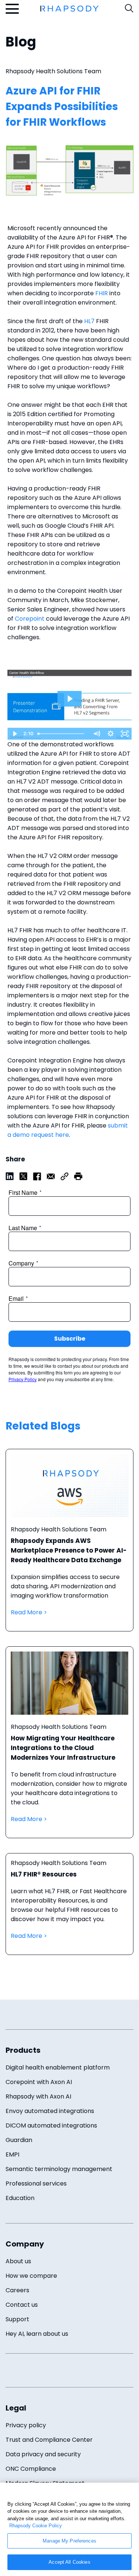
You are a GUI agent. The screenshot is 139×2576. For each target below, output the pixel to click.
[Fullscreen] (125, 734)
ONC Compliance (31, 2469)
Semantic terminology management (59, 2169)
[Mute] (96, 734)
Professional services (36, 2183)
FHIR (102, 293)
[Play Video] (14, 734)
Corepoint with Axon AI (39, 2082)
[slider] (62, 734)
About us (18, 2261)
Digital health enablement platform (58, 2067)
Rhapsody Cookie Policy (36, 2526)
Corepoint (30, 619)
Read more (69, 1548)
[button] (78, 1176)
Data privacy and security (43, 2454)
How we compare (31, 2276)
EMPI (12, 2154)
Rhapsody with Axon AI (38, 2096)
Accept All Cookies (69, 2562)
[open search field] (129, 8)
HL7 (89, 321)
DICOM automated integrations (51, 2125)
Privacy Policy (23, 1379)
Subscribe (70, 1339)
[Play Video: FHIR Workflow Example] (69, 699)
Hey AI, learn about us (37, 2334)
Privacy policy (26, 2425)
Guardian (19, 2140)
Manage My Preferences (69, 2541)
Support (17, 2319)
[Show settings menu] (110, 734)
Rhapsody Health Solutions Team (53, 71)
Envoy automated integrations (50, 2111)
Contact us (22, 2305)
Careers (17, 2290)
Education (20, 2198)
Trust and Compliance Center (49, 2440)
